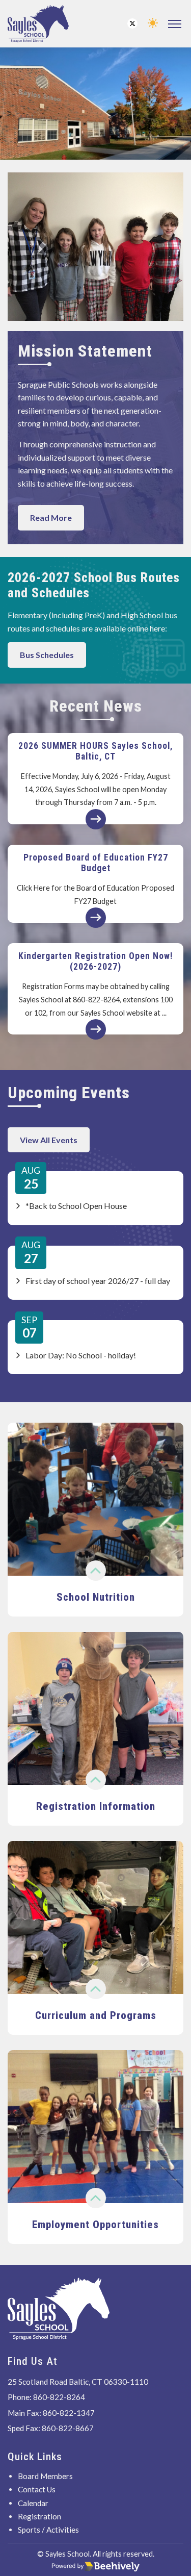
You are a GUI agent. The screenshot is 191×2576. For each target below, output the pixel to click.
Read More (51, 517)
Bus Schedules (47, 655)
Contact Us (37, 2489)
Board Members (45, 2476)
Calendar (33, 2503)
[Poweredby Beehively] (96, 2566)
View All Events (49, 1140)
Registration (39, 2516)
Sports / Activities (48, 2530)
